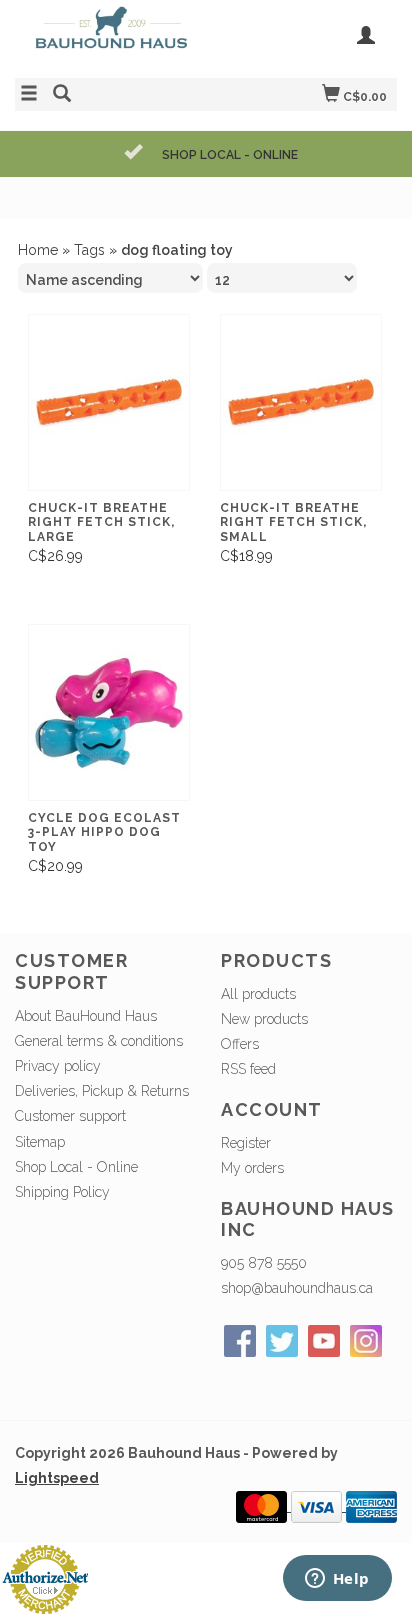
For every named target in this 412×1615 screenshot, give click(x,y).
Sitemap (40, 1142)
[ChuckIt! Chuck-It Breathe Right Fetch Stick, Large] (109, 402)
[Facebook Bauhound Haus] (240, 1341)
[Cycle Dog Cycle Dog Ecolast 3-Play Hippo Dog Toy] (109, 712)
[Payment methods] (263, 1506)
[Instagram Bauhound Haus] (366, 1341)
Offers (240, 1044)
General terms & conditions (99, 1041)
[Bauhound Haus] (110, 36)
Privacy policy (58, 1066)
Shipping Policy (62, 1192)
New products (264, 1019)
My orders (252, 1168)
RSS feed (248, 1069)
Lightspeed (57, 1478)
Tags (89, 250)
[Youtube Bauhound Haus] (324, 1341)
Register (246, 1143)
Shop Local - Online (76, 1167)
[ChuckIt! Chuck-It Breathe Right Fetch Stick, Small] (301, 402)
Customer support (70, 1116)
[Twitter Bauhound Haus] (282, 1341)
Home (38, 250)
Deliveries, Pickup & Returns (102, 1091)
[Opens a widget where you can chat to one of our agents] (337, 1580)
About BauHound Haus (86, 1016)
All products (258, 994)
